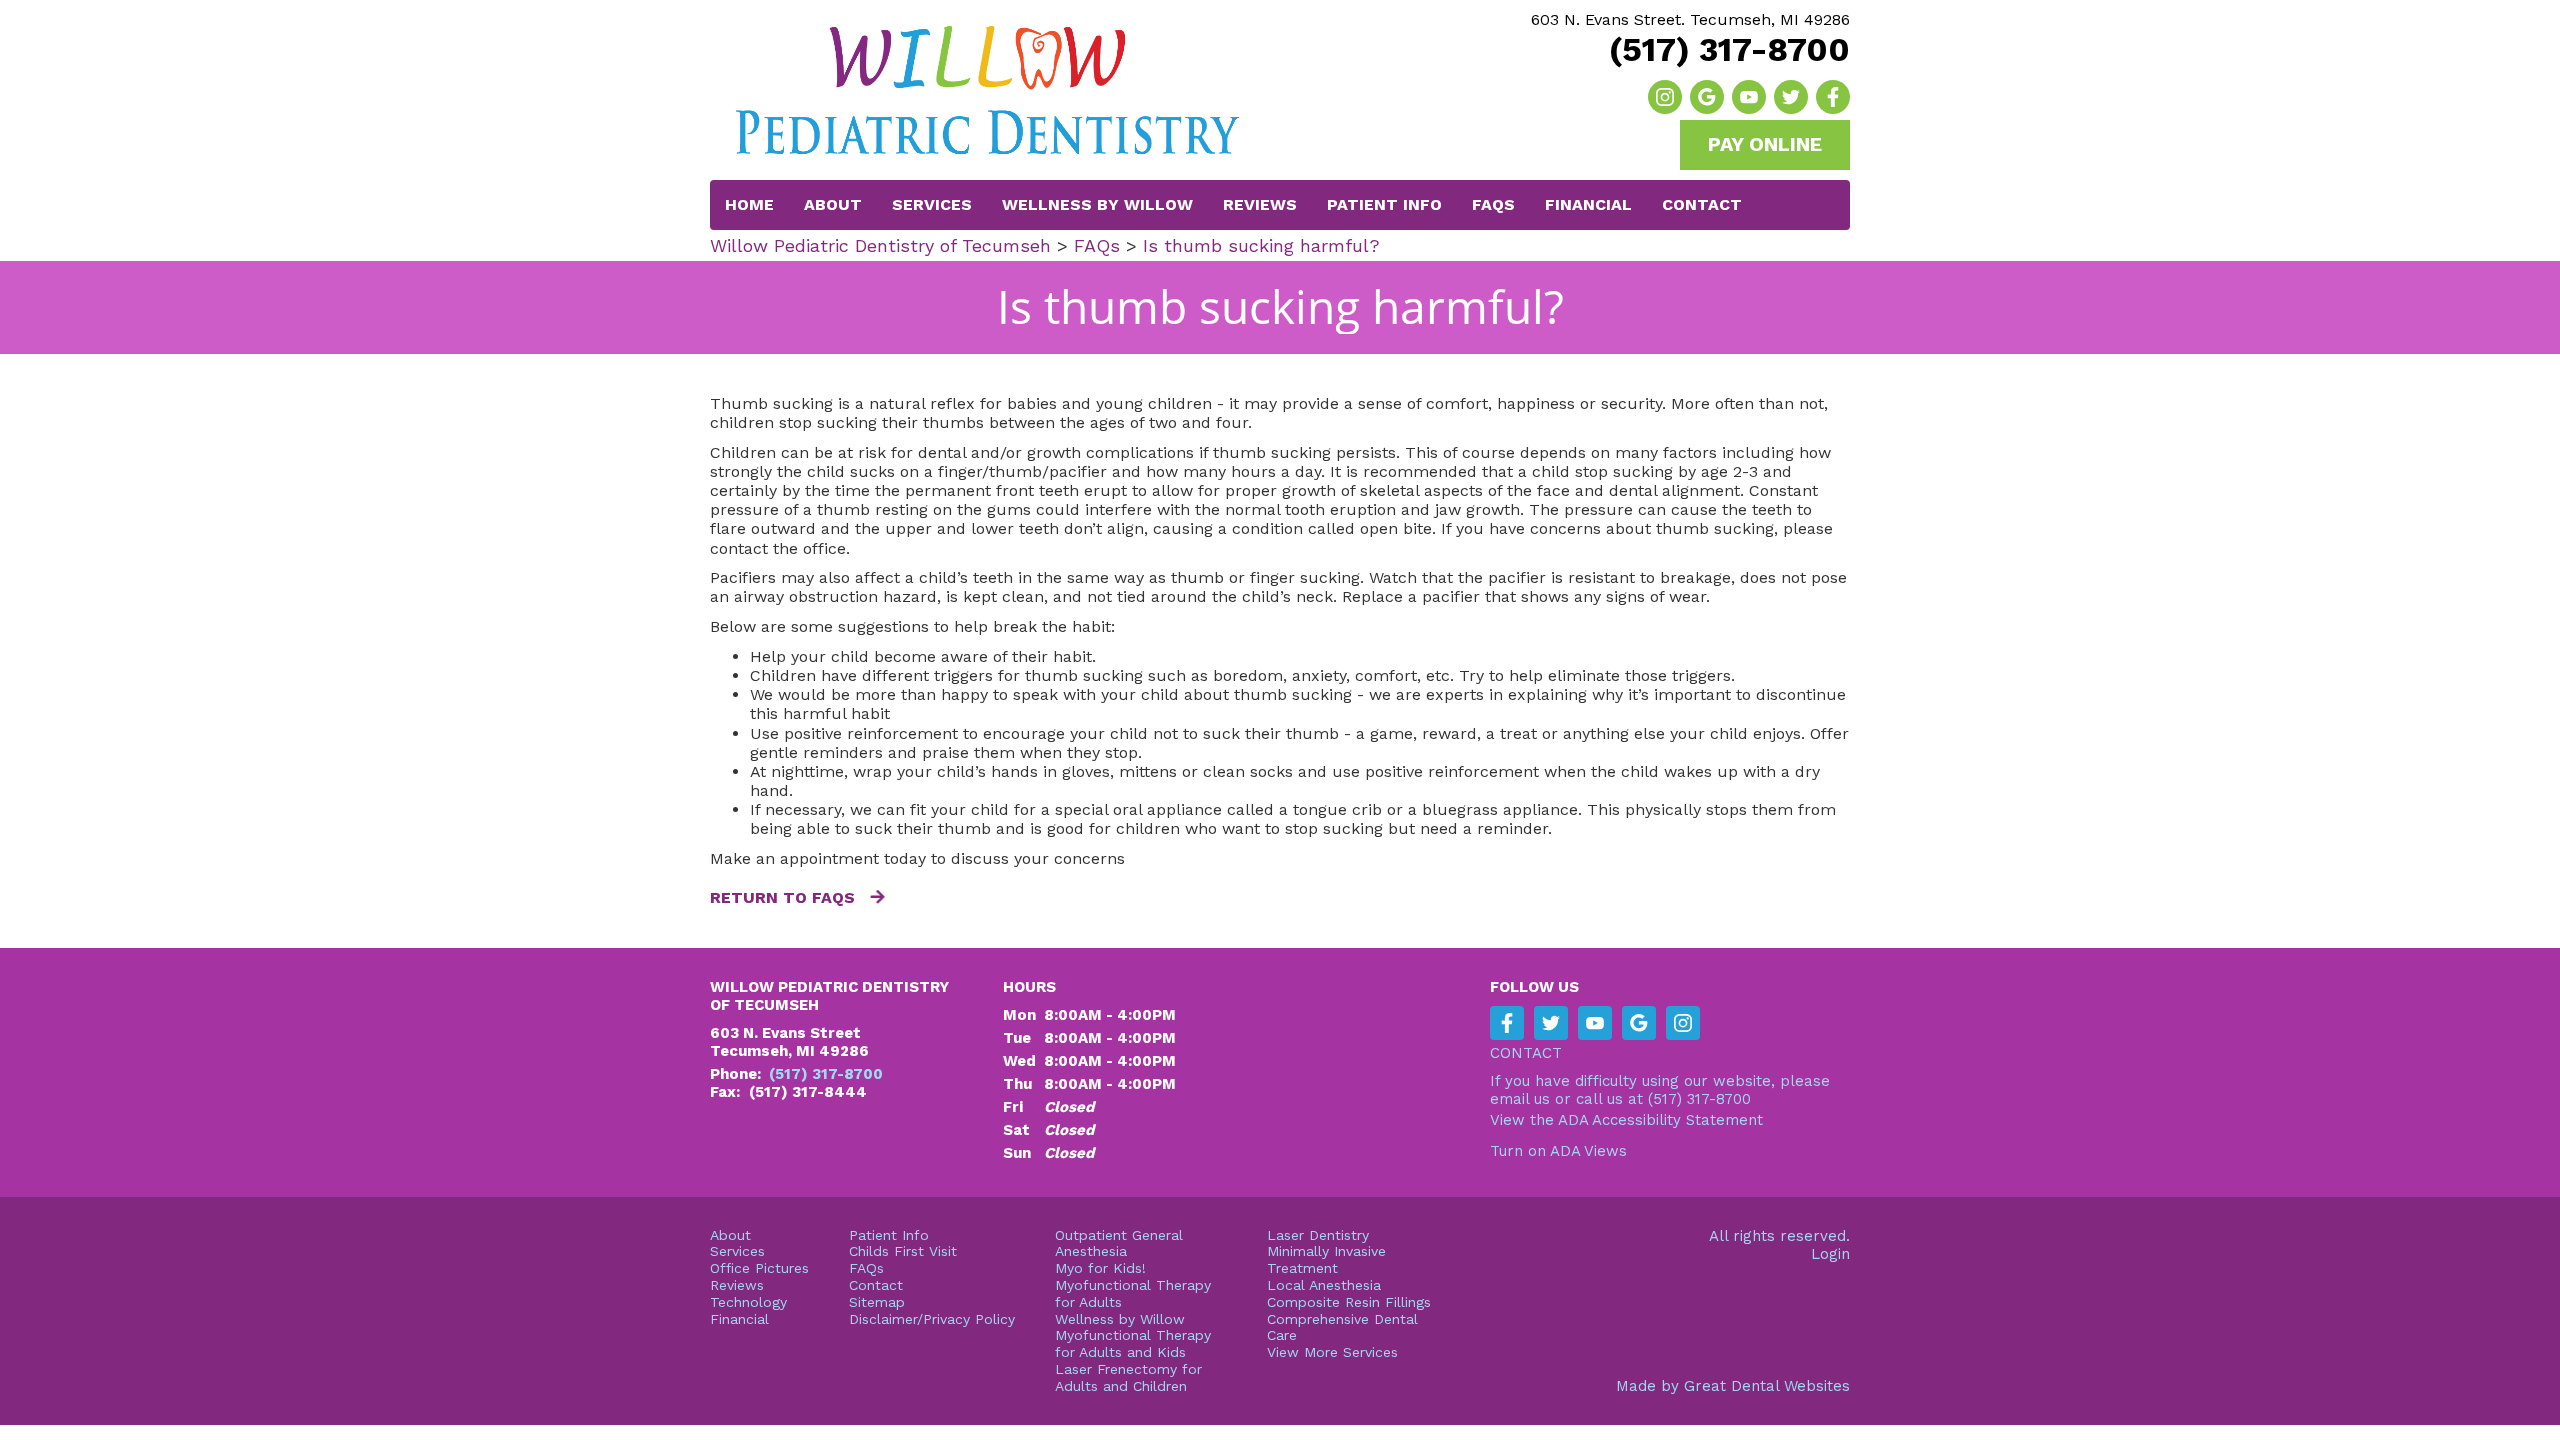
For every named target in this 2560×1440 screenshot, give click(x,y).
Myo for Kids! (1100, 1268)
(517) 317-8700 (1729, 49)
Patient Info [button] (1384, 204)
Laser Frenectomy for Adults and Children (1128, 1377)
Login (1830, 1254)
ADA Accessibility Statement (1660, 1120)
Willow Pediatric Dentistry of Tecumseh (880, 245)
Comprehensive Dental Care (1342, 1327)
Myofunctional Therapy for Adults (1133, 1293)
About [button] (833, 204)
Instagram (1665, 97)
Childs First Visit (903, 1251)
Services (932, 204)
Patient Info (889, 1235)
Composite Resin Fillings (1349, 1302)
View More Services (1332, 1352)
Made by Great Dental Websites (1733, 1386)
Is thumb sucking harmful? (1261, 245)
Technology (748, 1302)
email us (1520, 1099)
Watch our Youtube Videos (1749, 97)
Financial (1588, 204)
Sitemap (877, 1302)
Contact (1702, 204)
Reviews (1260, 204)
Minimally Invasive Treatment (1326, 1259)
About (730, 1235)
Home (749, 204)
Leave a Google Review (1707, 97)
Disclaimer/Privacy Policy (932, 1319)
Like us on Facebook (1833, 97)
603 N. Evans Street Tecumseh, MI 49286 (789, 1042)
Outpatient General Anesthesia (1119, 1243)
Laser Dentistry (1318, 1235)
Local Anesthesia (1324, 1285)
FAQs (1493, 204)
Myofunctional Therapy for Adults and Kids (1133, 1343)
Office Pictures (759, 1268)
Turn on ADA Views (1558, 1151)
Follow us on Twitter (1791, 97)
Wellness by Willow (1097, 204)
